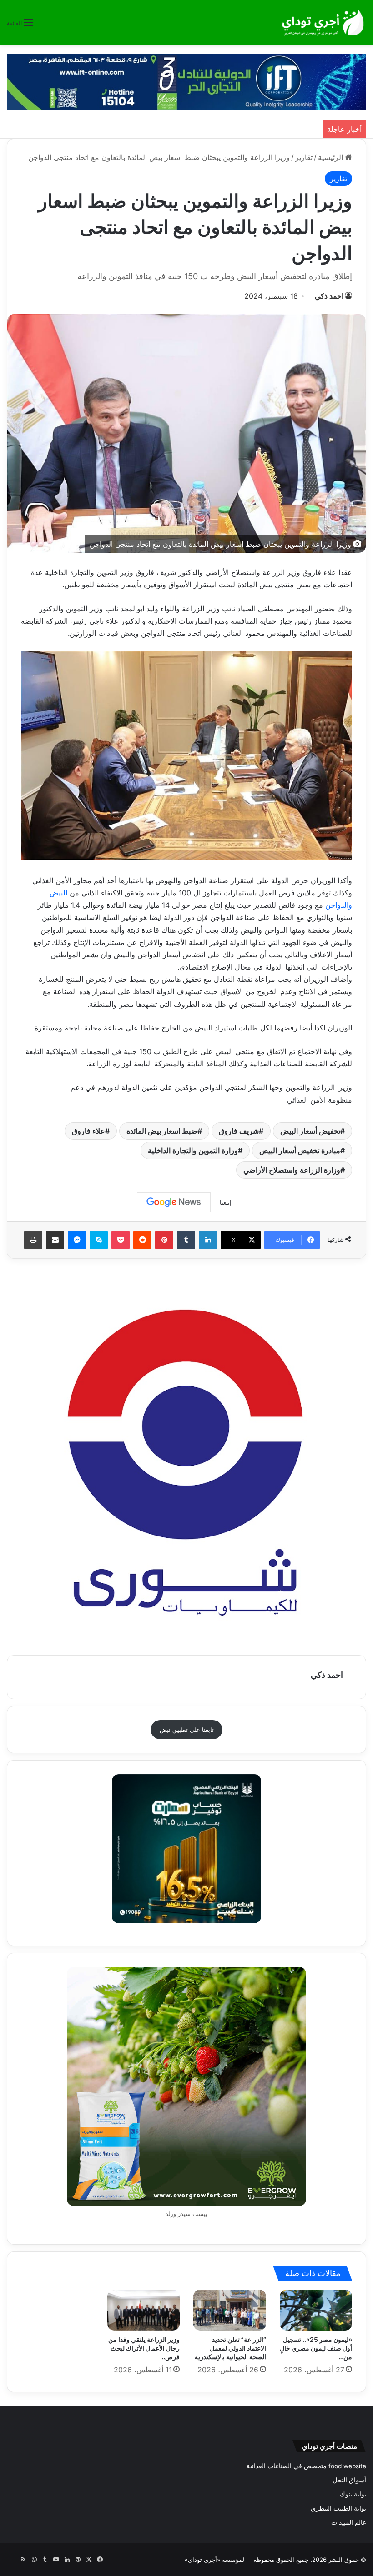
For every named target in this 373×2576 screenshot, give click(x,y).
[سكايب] (99, 1240)
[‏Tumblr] (186, 1240)
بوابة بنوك (353, 2494)
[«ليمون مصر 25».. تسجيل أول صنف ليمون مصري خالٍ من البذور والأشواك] (316, 2310)
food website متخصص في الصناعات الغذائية (306, 2466)
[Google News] (174, 1202)
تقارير (304, 157)
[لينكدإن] (208, 1240)
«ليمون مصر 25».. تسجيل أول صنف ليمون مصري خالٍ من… (316, 2348)
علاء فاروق (88, 1131)
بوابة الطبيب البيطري (338, 2508)
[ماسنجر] (77, 1240)
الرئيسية (332, 157)
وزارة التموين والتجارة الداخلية (193, 1150)
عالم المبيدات (349, 2522)
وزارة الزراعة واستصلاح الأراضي (292, 1170)
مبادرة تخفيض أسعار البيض (300, 1150)
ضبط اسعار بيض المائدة (162, 1131)
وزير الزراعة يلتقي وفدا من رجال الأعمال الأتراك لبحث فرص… (144, 2348)
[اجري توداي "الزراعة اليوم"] (323, 22)
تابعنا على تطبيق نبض (187, 1730)
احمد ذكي (329, 296)
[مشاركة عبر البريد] (55, 1240)
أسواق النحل (349, 2480)
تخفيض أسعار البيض (310, 1131)
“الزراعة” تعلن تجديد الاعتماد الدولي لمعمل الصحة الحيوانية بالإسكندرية (230, 2348)
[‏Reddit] (142, 1240)
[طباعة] (33, 1240)
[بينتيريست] (164, 1240)
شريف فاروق (239, 1131)
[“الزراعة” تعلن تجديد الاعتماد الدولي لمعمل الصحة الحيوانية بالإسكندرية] (230, 2310)
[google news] (12, 2560)
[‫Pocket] (121, 1240)
